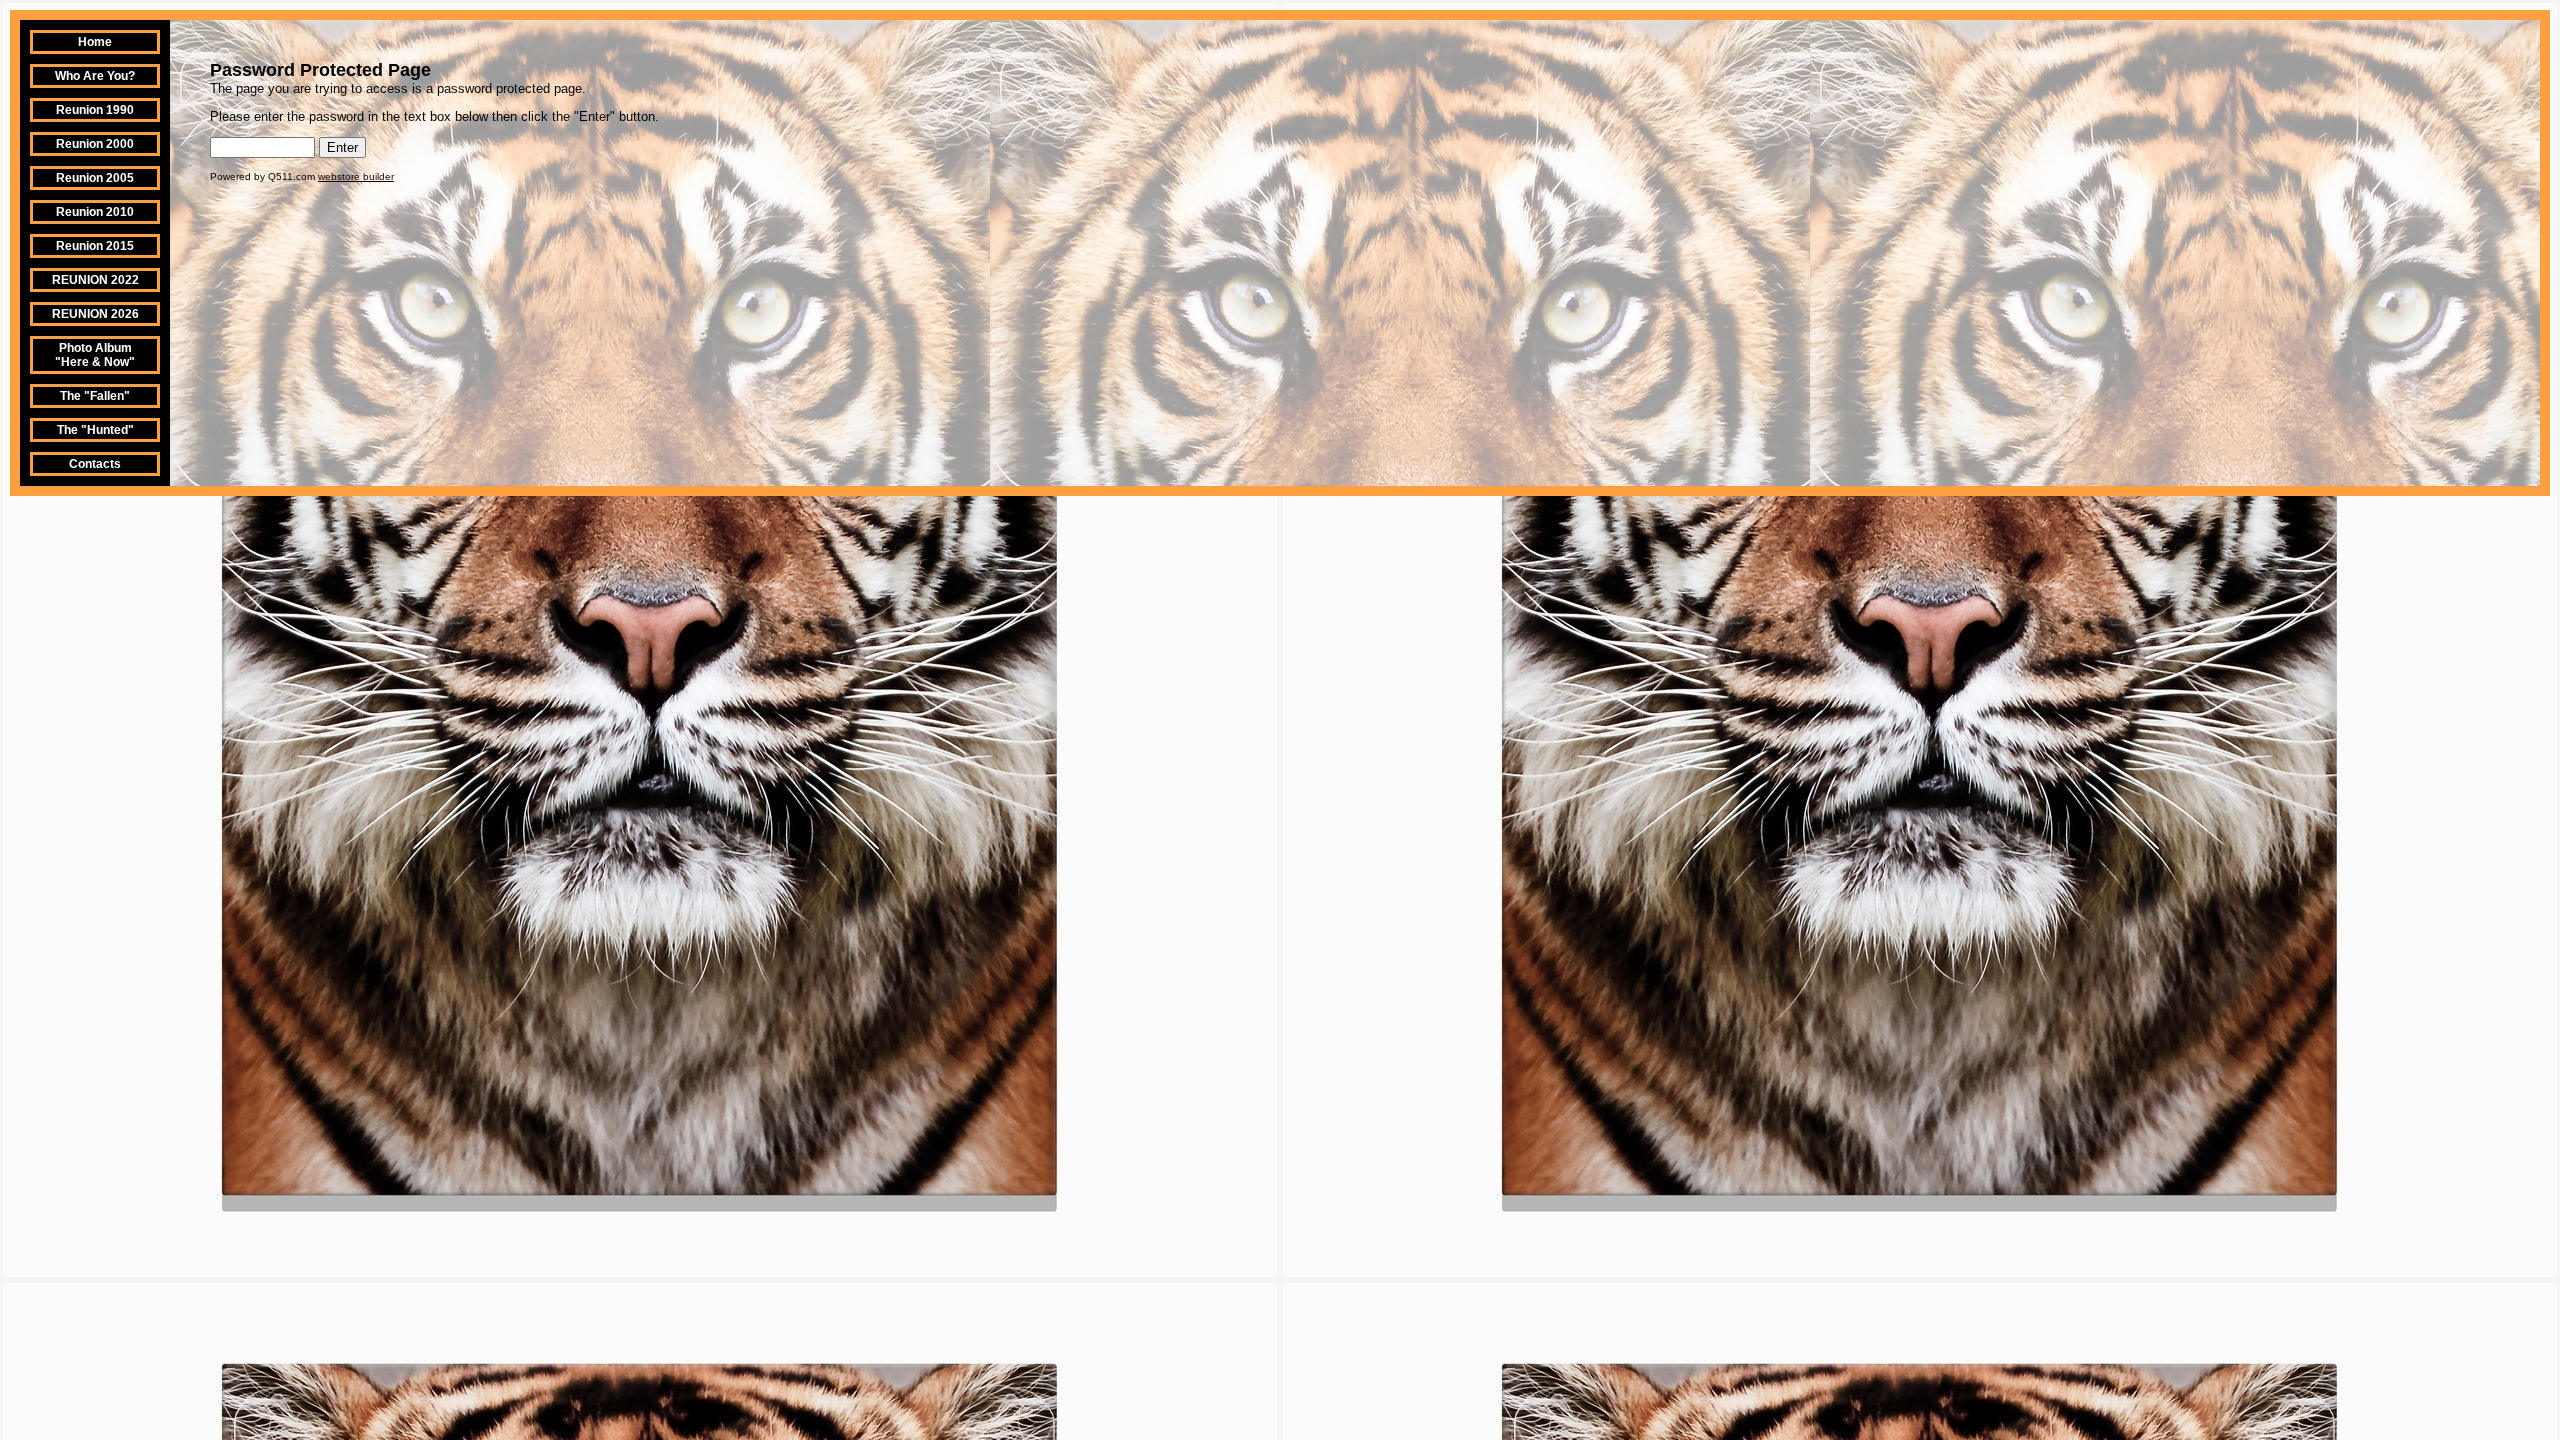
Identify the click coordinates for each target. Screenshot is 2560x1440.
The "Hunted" (95, 430)
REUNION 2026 (95, 314)
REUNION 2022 (95, 280)
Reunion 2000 (95, 144)
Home (95, 42)
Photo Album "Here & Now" (95, 355)
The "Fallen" (95, 396)
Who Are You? (95, 76)
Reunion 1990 (95, 110)
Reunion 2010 (95, 212)
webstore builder (356, 176)
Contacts (95, 464)
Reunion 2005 (95, 178)
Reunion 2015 (95, 246)
